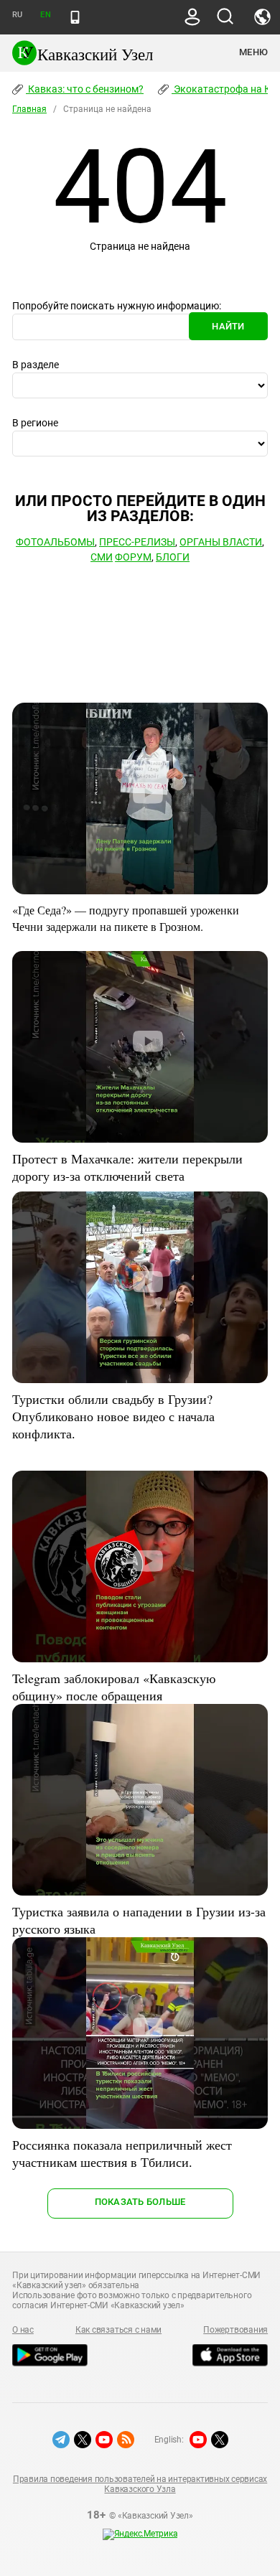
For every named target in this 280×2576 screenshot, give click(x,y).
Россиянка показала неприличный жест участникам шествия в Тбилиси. (122, 2153)
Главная (29, 109)
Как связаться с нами (118, 2330)
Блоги (173, 557)
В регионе (35, 423)
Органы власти (221, 542)
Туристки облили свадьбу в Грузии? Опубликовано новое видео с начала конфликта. (113, 1416)
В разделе (36, 365)
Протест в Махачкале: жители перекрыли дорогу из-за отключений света (127, 1167)
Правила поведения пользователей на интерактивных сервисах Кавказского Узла (140, 2484)
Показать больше (140, 2202)
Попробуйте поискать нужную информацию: (117, 306)
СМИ (102, 557)
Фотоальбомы (55, 542)
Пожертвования (235, 2330)
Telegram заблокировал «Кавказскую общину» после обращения (114, 1687)
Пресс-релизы (137, 542)
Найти (228, 326)
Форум (133, 557)
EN (45, 15)
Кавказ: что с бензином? (85, 89)
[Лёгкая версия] (75, 17)
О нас (23, 2330)
